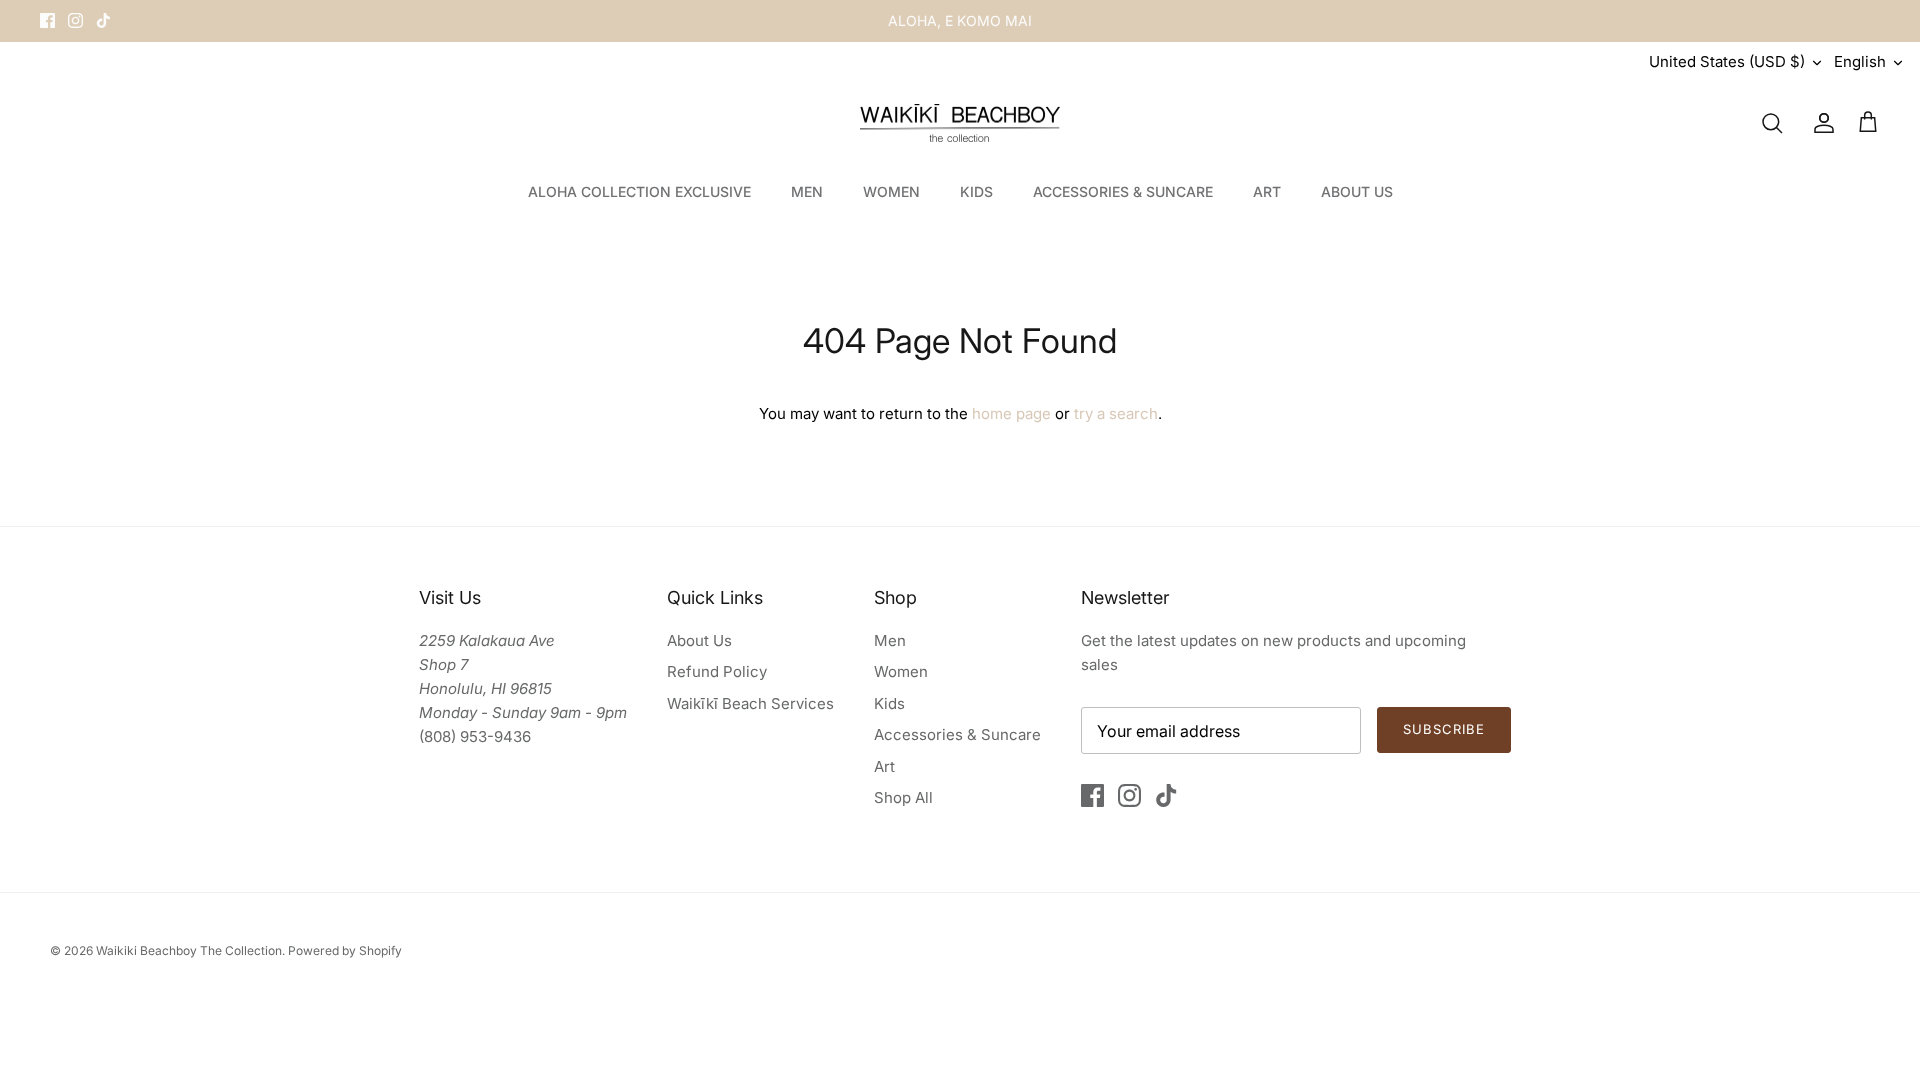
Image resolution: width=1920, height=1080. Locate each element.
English (1860, 61)
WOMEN (891, 191)
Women (901, 671)
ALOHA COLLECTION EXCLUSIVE (639, 191)
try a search (1116, 413)
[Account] (1820, 123)
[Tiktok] (103, 20)
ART (1267, 191)
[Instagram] (75, 20)
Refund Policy (717, 671)
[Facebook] (47, 20)
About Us (699, 640)
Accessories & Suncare (957, 734)
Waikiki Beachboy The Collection (189, 950)
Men (890, 640)
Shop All (903, 797)
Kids (889, 703)
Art (884, 766)
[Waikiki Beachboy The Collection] (960, 123)
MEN (807, 191)
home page (1011, 413)
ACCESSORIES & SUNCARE (1123, 191)
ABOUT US (1357, 191)
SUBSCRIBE (1444, 729)
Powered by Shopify (345, 950)
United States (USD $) (1727, 61)
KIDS (976, 191)
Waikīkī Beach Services (750, 703)
